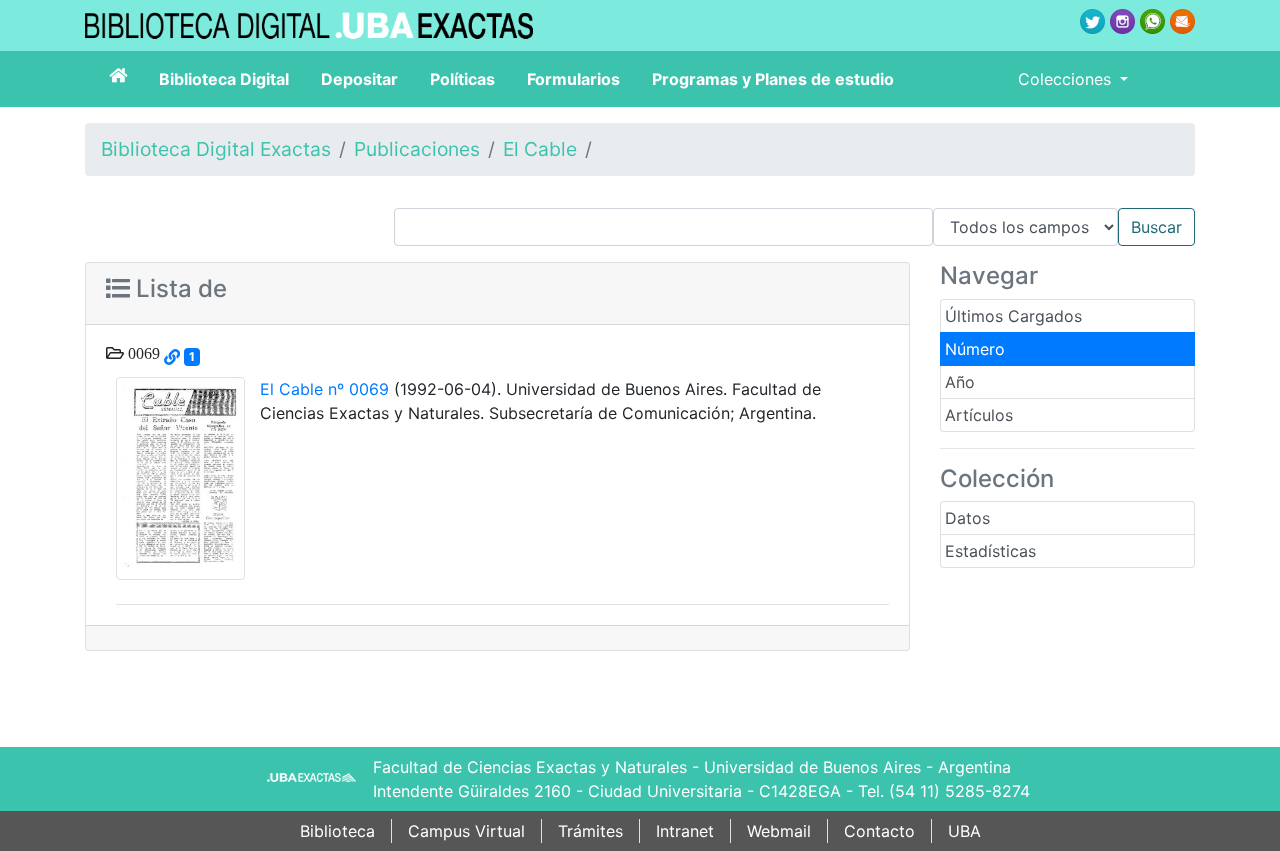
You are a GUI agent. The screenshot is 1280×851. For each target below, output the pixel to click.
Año (960, 382)
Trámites (590, 831)
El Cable (540, 149)
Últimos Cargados (1013, 316)
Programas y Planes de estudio (773, 79)
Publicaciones (417, 149)
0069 (142, 353)
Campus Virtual (466, 831)
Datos (967, 518)
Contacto (879, 831)
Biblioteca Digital (224, 79)
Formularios (573, 79)
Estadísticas (990, 551)
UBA (964, 831)
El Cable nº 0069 (324, 389)
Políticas (462, 79)
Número (975, 349)
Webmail (779, 831)
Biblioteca (337, 831)
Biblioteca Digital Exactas (216, 149)
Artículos (979, 415)
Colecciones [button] (1067, 79)
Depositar (359, 79)
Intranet (685, 831)
